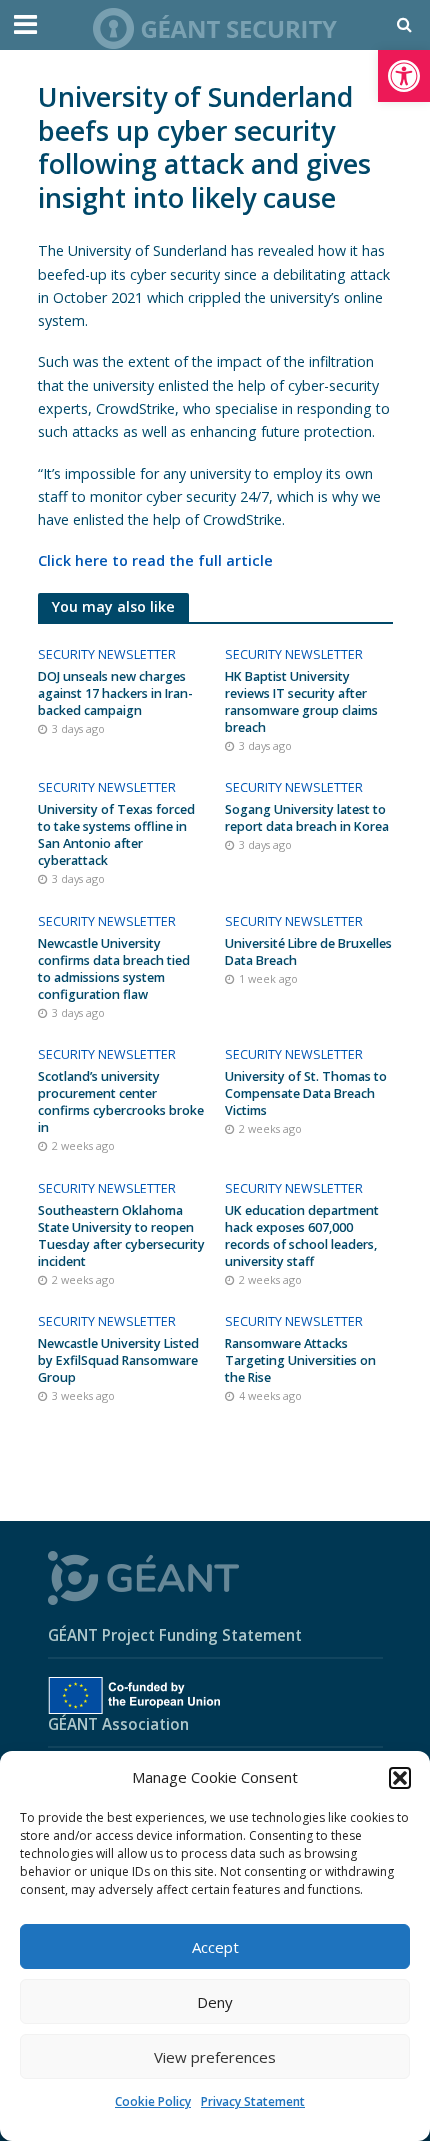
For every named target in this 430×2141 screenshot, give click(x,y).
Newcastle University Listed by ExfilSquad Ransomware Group (118, 1360)
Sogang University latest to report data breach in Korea (307, 818)
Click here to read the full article (155, 560)
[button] (404, 76)
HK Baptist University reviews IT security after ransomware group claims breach (301, 702)
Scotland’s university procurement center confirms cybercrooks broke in (121, 1102)
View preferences (215, 2057)
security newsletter (107, 654)
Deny (215, 2002)
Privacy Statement (253, 2101)
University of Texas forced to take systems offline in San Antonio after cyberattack (116, 835)
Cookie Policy (153, 2101)
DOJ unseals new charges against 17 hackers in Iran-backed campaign (115, 693)
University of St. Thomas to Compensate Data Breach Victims (306, 1093)
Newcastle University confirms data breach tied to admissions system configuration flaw (114, 969)
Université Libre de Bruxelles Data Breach (308, 952)
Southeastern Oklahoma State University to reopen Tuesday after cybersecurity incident (121, 1236)
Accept (215, 1947)
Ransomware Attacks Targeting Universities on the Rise (300, 1360)
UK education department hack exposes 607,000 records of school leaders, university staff (302, 1236)
